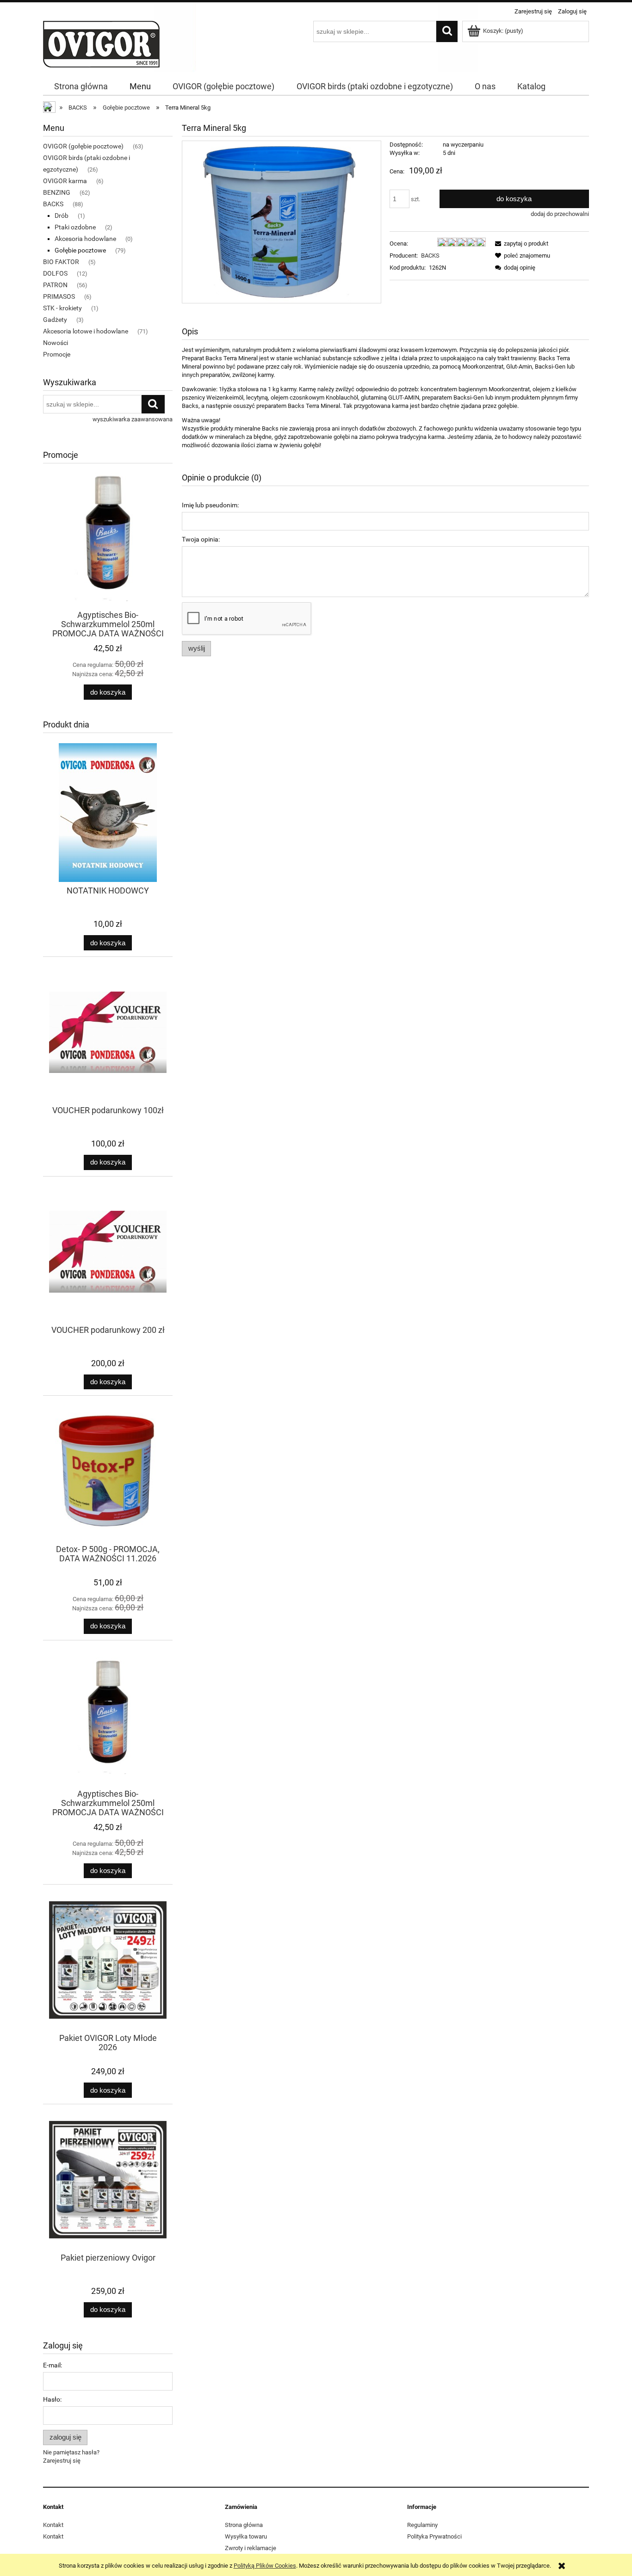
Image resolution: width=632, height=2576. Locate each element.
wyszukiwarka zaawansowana (133, 419)
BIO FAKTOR (61, 262)
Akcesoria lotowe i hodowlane (86, 331)
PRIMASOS (59, 296)
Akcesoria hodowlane (85, 239)
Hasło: (52, 2399)
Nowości (56, 343)
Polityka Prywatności (434, 2536)
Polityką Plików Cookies (265, 2566)
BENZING (57, 192)
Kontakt (53, 2525)
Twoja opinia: (201, 539)
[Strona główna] (101, 43)
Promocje (57, 354)
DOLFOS (55, 273)
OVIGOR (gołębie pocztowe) (83, 146)
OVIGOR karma (65, 181)
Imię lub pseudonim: (210, 505)
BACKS (53, 204)
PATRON (55, 285)
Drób (62, 216)
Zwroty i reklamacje (251, 2548)
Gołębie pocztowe (80, 250)
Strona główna (244, 2525)
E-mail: (53, 2365)
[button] (520, 243)
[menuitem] (81, 86)
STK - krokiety (62, 308)
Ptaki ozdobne (75, 227)
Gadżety (55, 320)
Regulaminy (422, 2525)
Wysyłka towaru (246, 2536)
